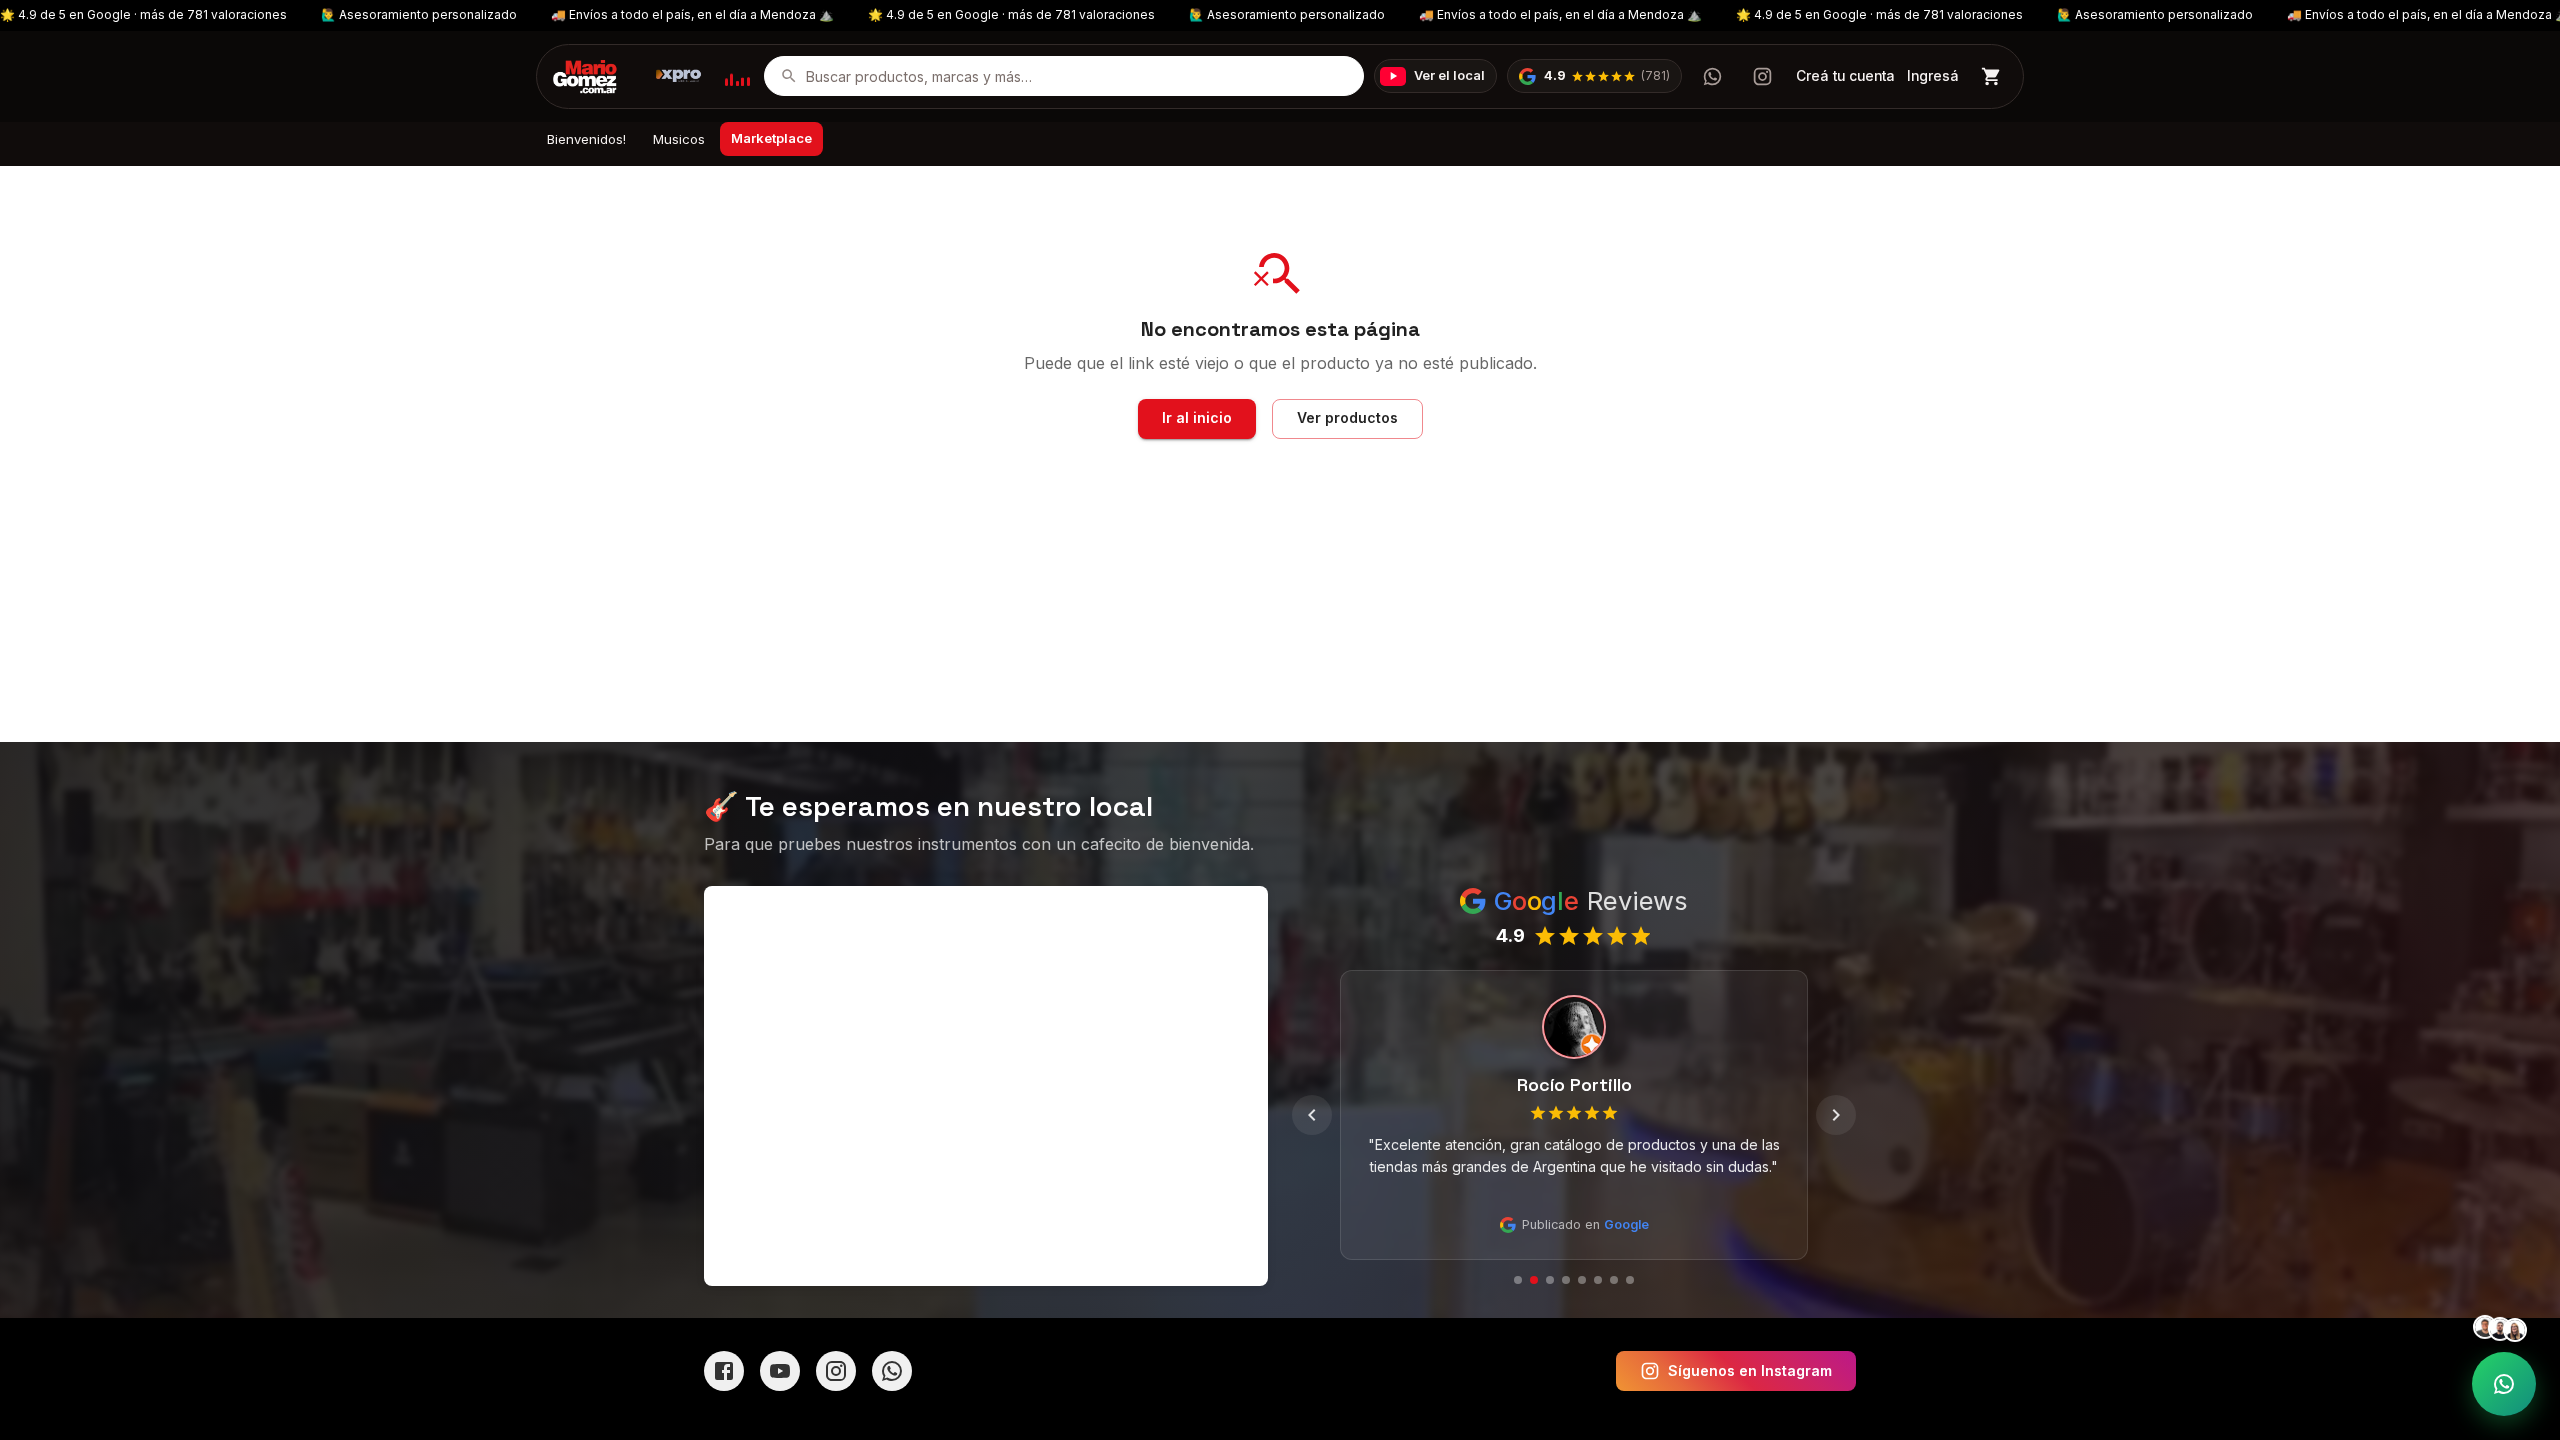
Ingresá (1933, 76)
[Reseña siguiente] (1836, 1115)
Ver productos (1347, 417)
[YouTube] (780, 1371)
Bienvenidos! (586, 139)
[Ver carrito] (1991, 76)
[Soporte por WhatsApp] (2504, 1384)
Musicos (679, 139)
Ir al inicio (1197, 417)
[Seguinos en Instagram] (1762, 76)
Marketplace (771, 138)
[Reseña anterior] (1312, 1115)
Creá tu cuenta (1845, 76)
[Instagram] (836, 1371)
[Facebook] (724, 1371)
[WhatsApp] (892, 1371)
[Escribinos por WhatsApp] (1712, 76)
